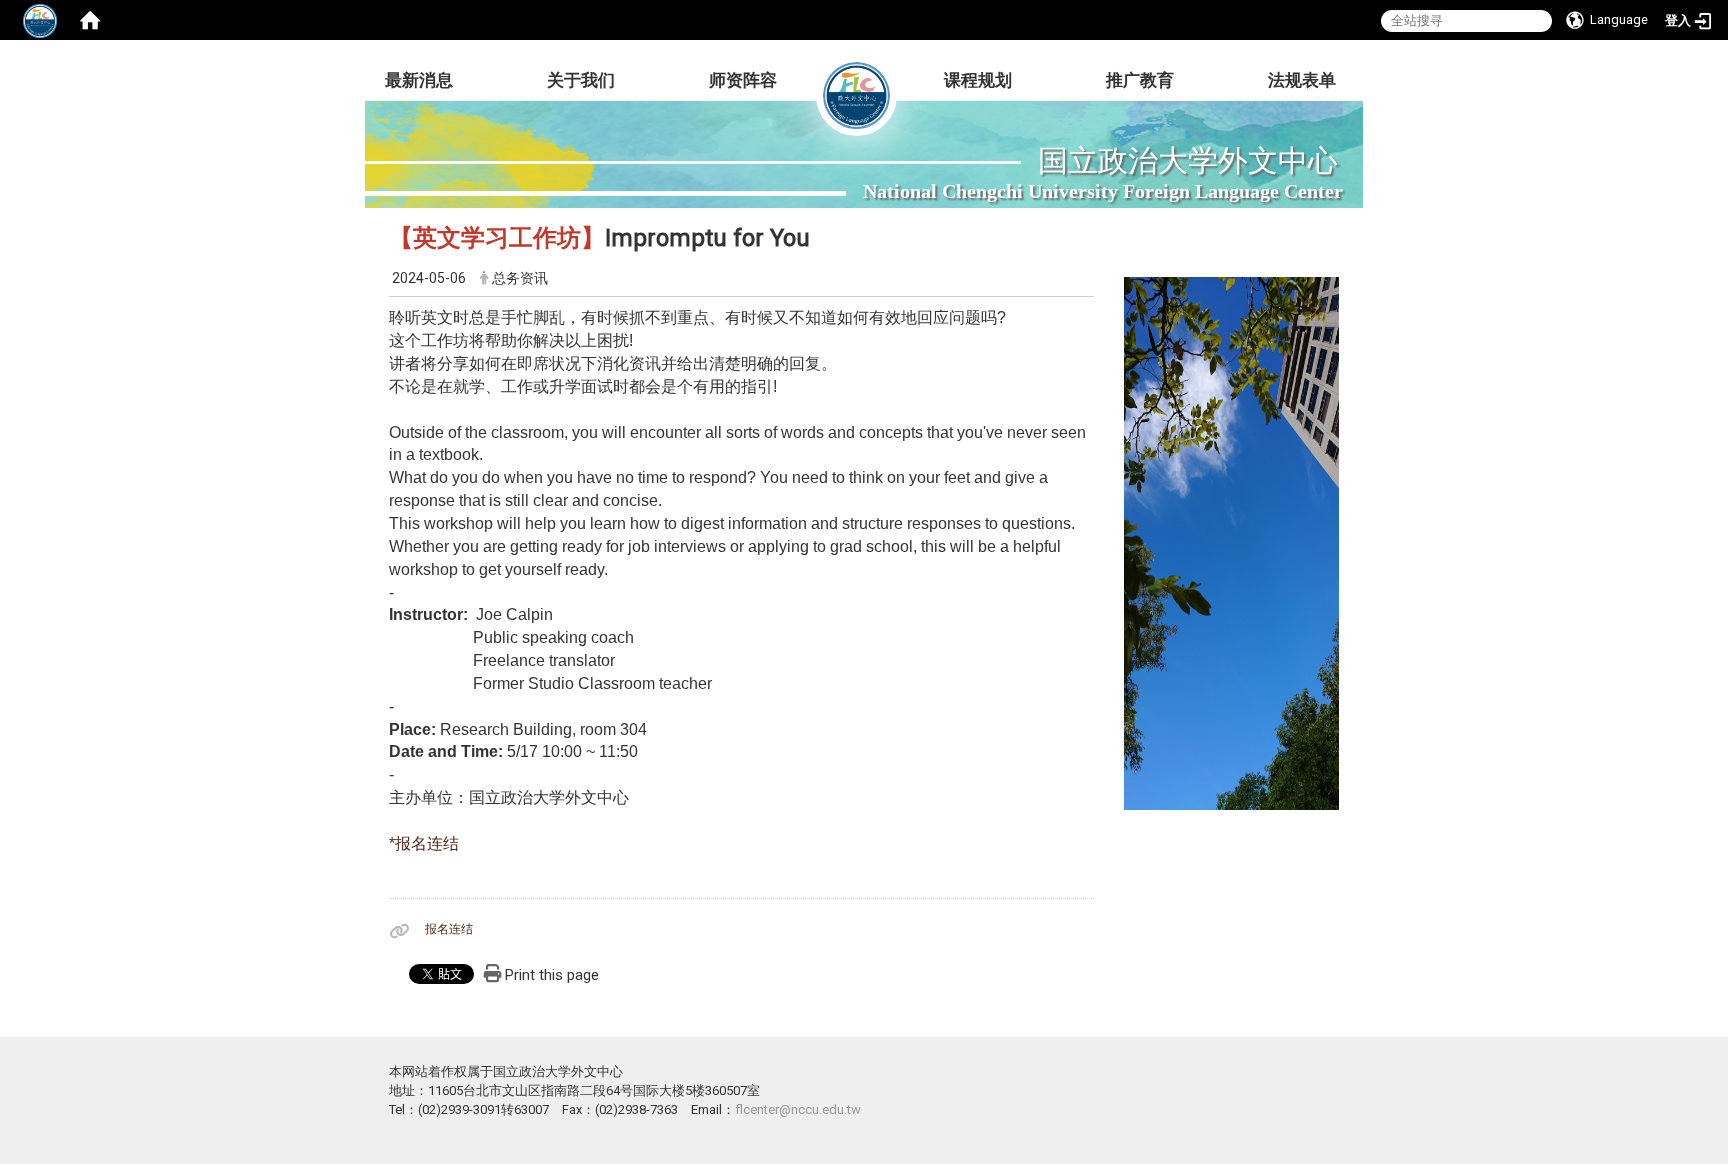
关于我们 (581, 80)
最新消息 (419, 80)
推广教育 (1140, 80)
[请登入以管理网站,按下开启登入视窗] (40, 20)
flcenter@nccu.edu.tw (798, 1109)
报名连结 (427, 843)
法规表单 (1302, 80)
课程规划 (978, 80)
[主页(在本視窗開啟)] (856, 80)
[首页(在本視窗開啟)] (90, 20)
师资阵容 (743, 80)
